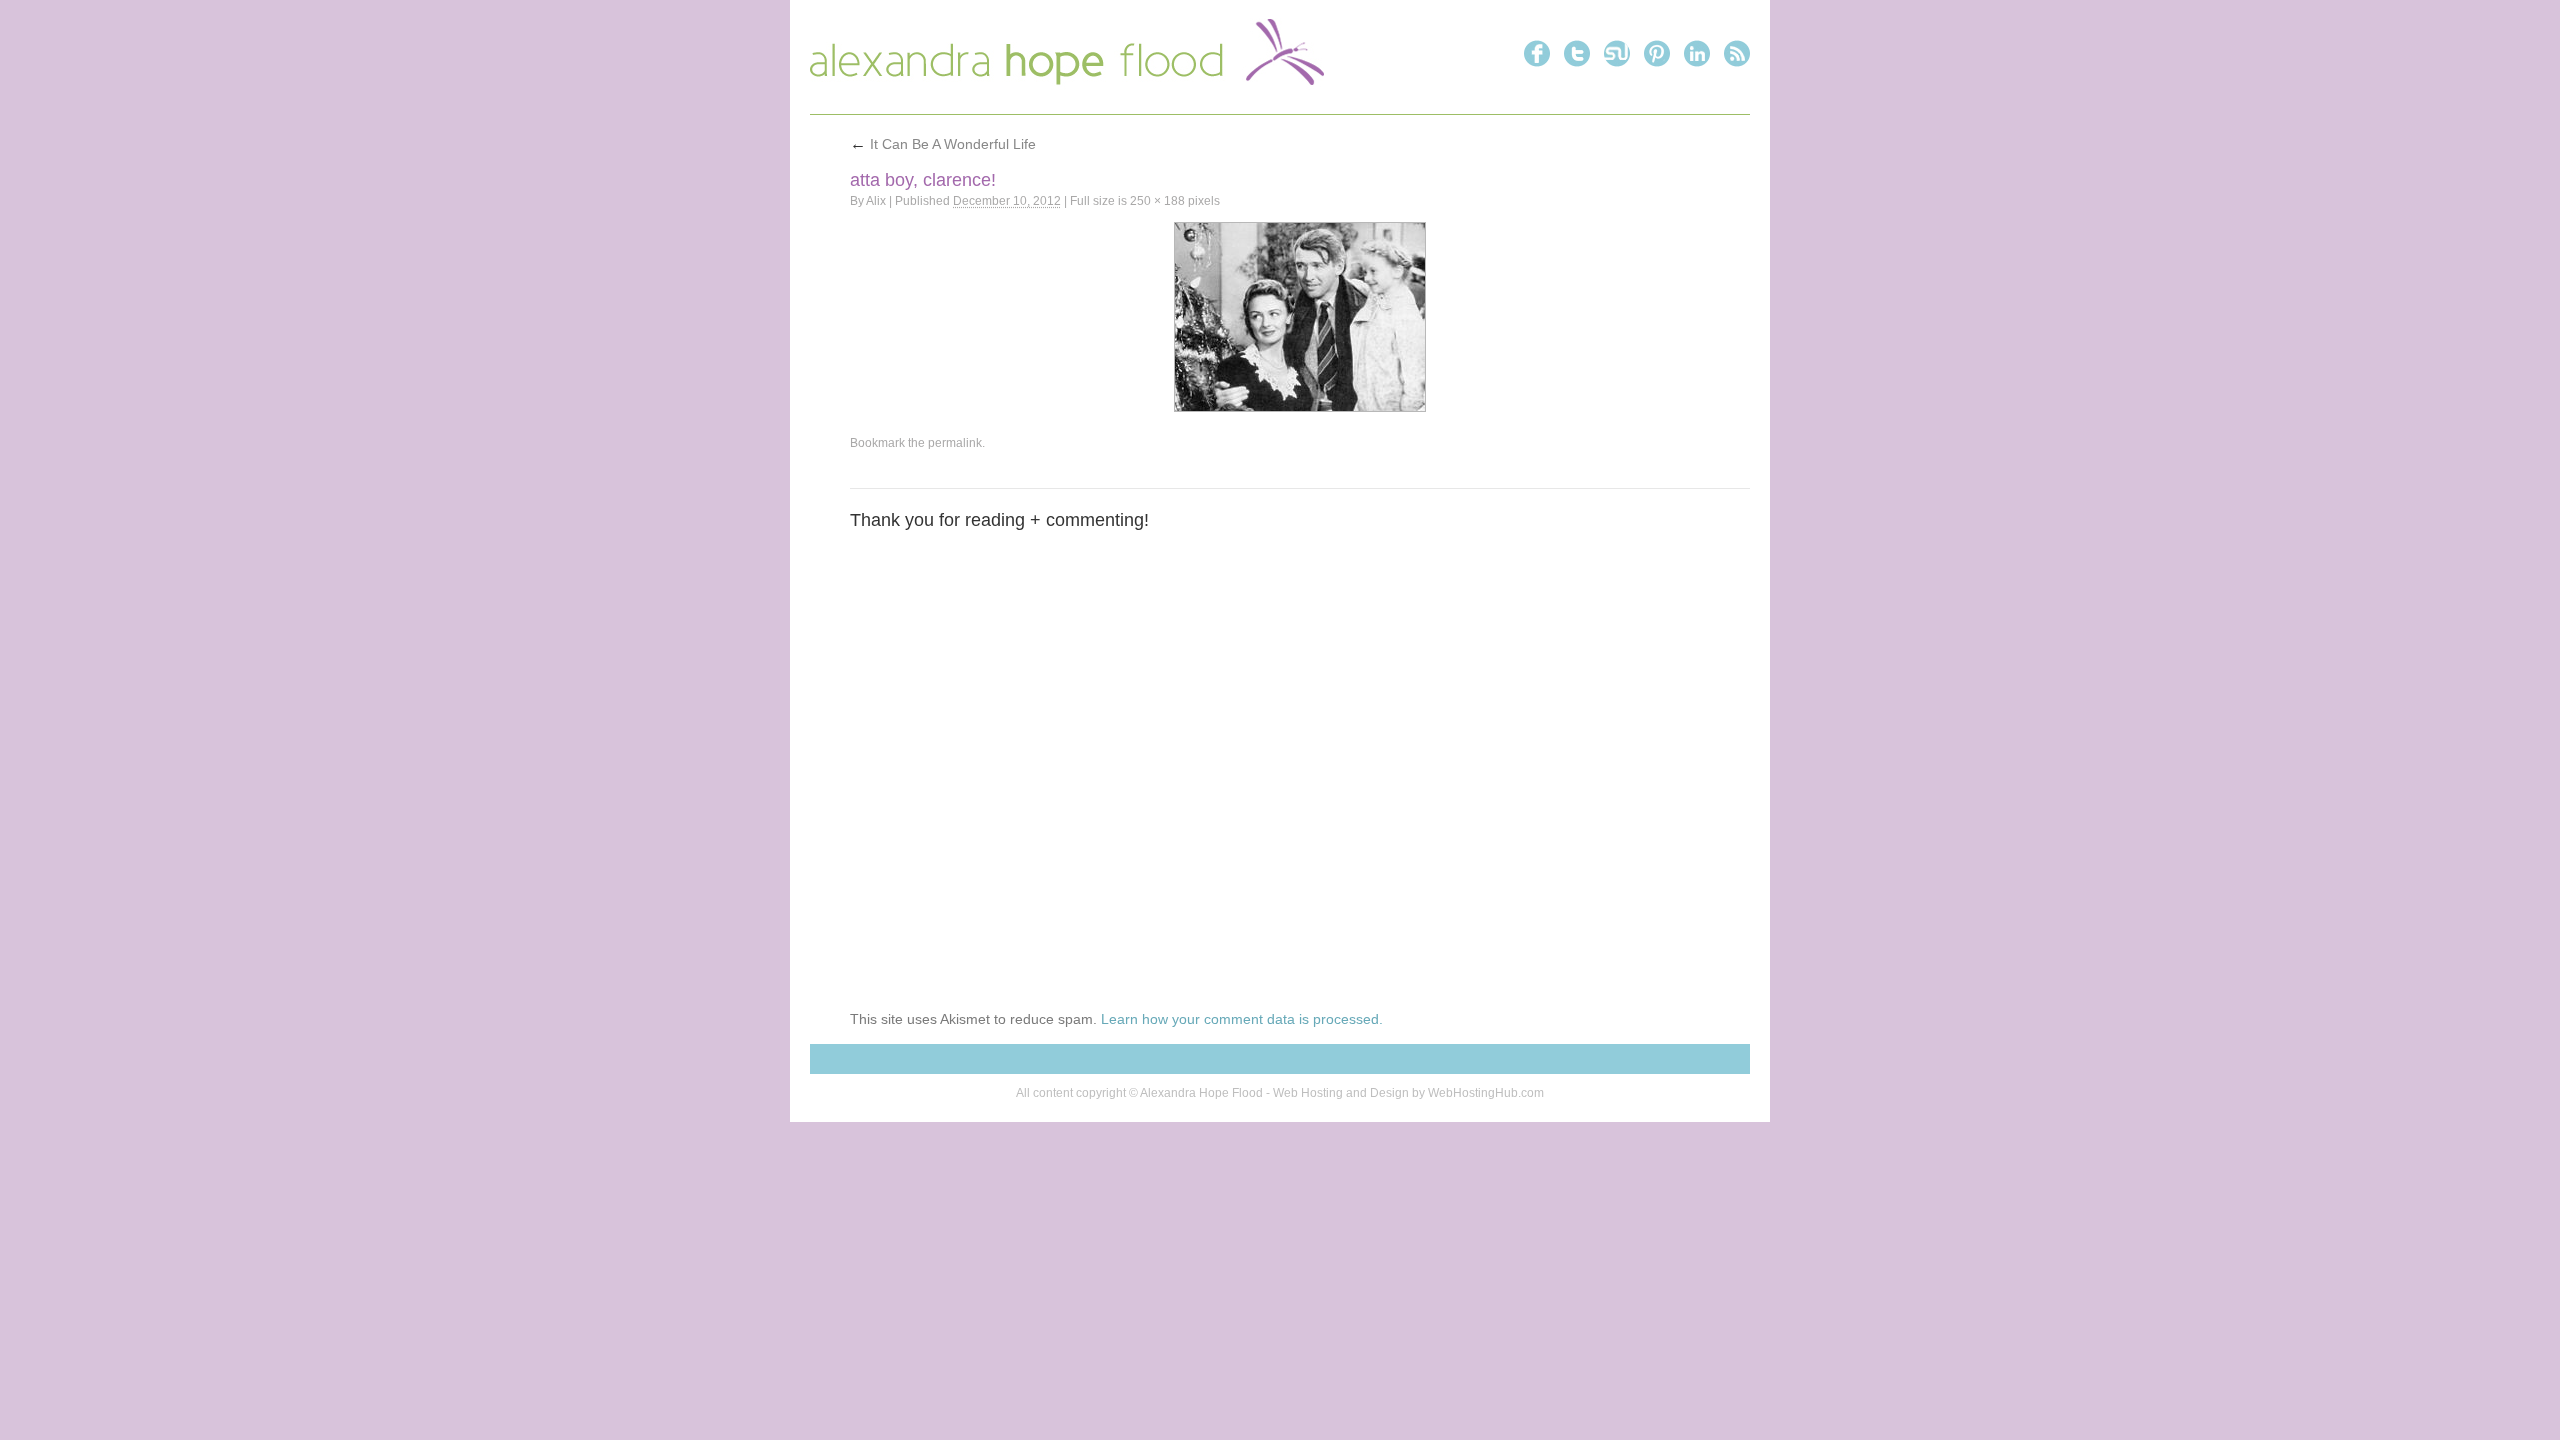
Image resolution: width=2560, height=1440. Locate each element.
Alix (876, 201)
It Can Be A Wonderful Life (943, 144)
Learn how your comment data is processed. (1242, 1019)
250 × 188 (1157, 201)
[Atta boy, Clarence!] (1300, 317)
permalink (955, 443)
